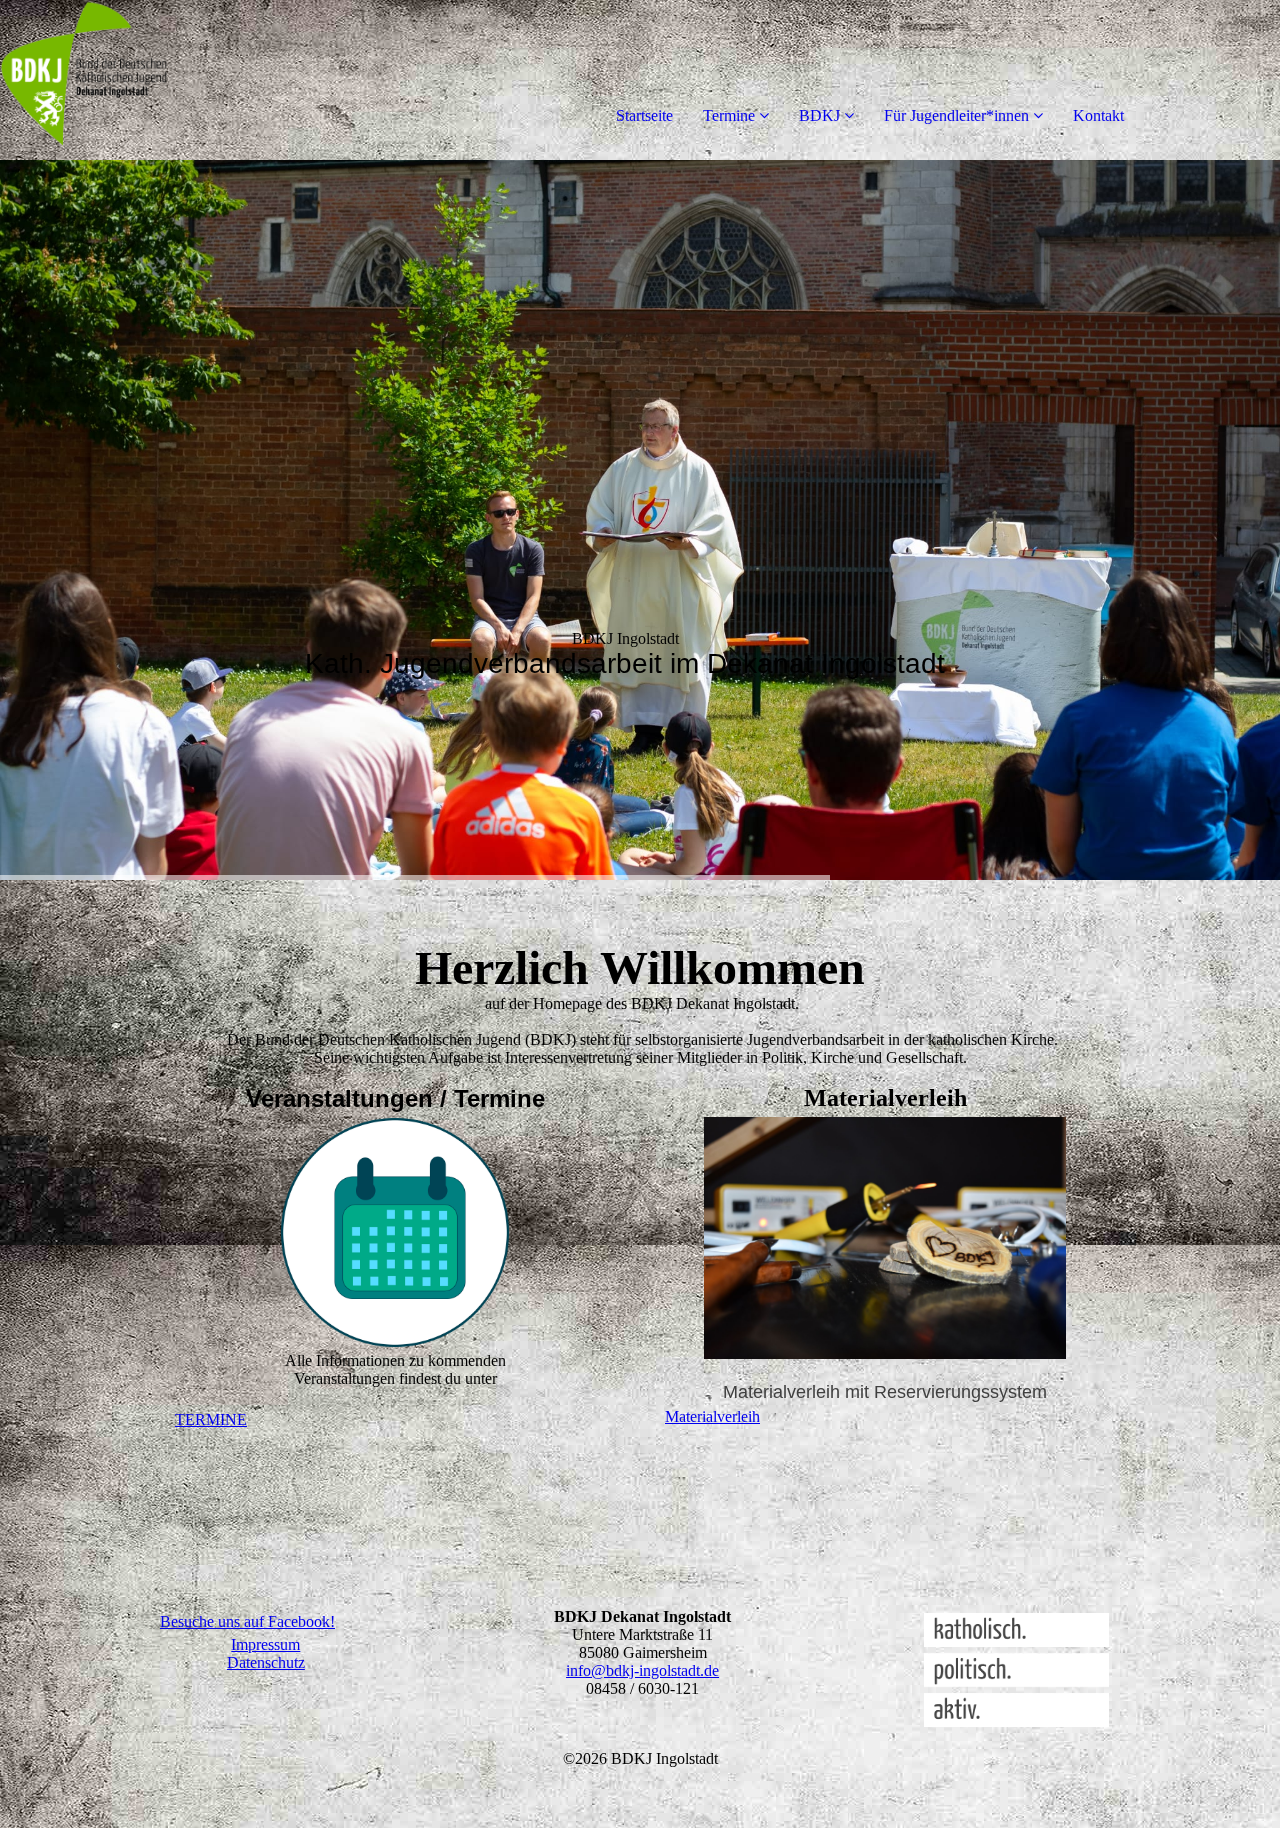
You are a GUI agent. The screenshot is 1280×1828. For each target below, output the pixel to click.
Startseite (644, 115)
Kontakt (1098, 115)
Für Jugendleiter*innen (956, 115)
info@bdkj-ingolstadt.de (642, 1670)
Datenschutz (266, 1662)
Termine (729, 115)
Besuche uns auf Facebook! (247, 1621)
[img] (230, 80)
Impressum (265, 1644)
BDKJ (819, 115)
